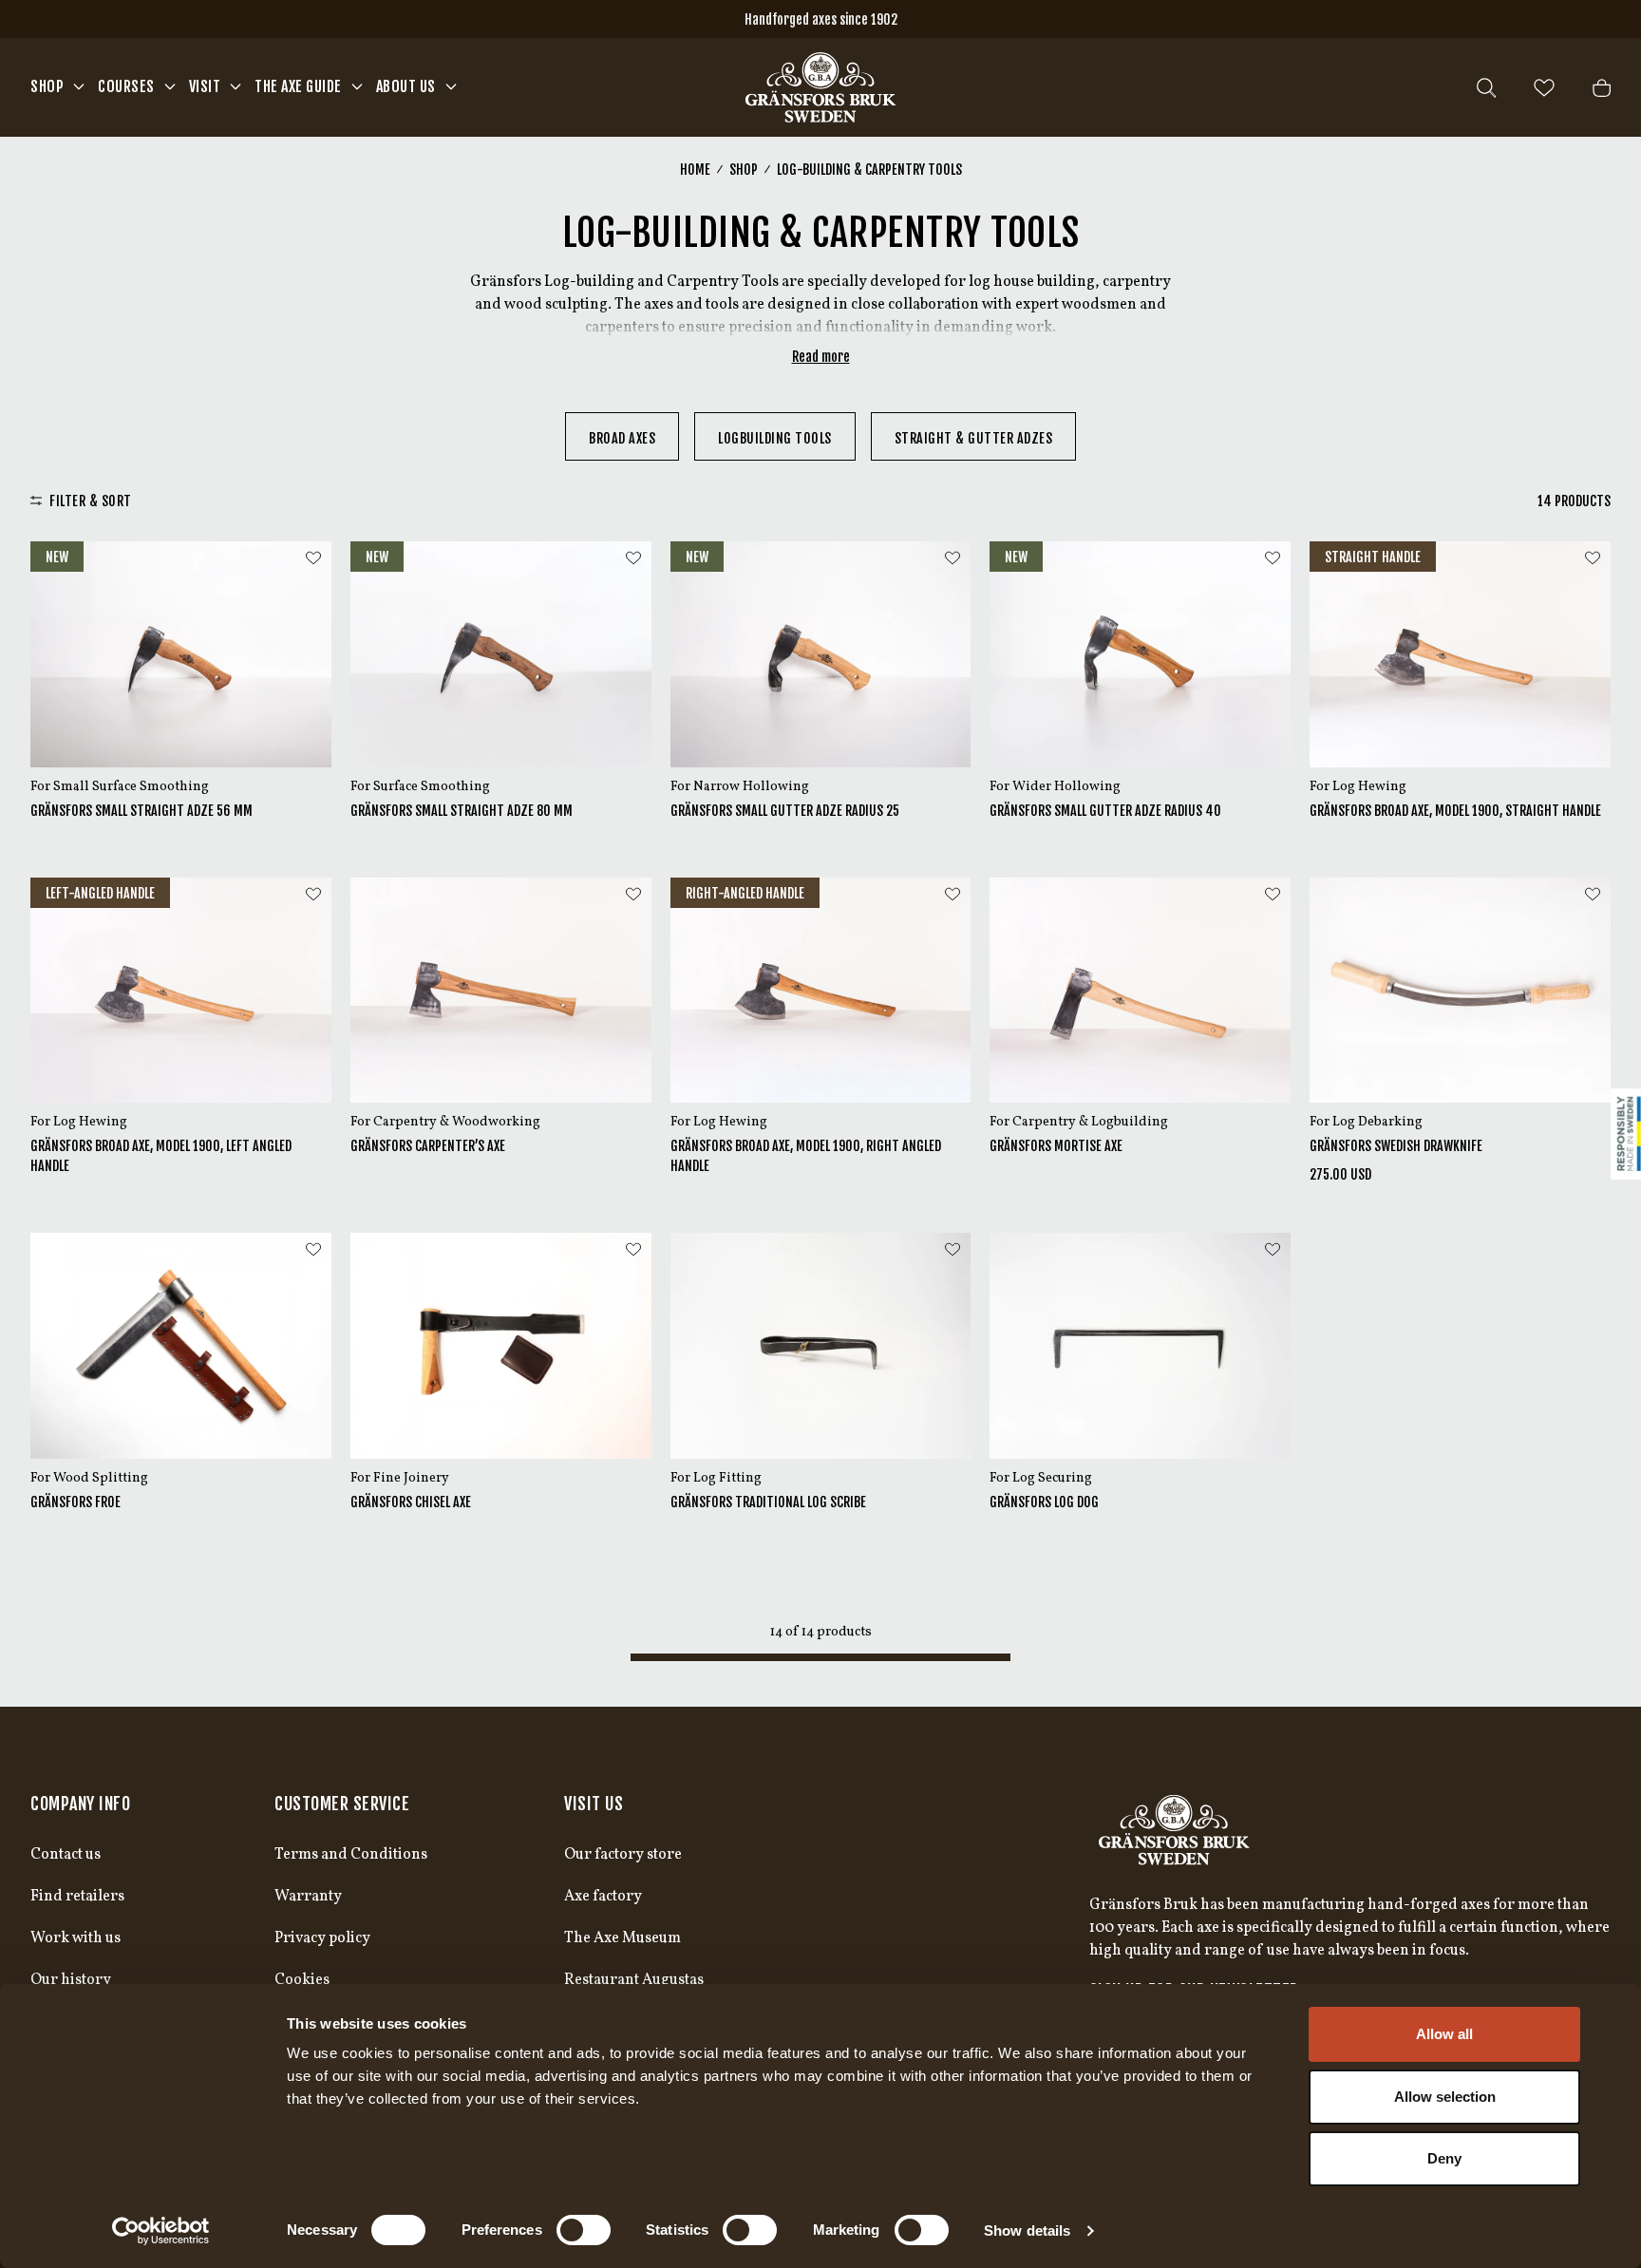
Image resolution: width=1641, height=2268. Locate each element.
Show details (1027, 2230)
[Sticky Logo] (1626, 1134)
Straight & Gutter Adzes (974, 438)
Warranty (308, 1897)
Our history (71, 1980)
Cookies (302, 1980)
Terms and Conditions (351, 1855)
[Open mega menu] (79, 86)
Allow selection (1445, 2097)
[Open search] (1486, 88)
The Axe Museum (622, 1938)
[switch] (584, 2230)
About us (406, 86)
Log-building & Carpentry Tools (869, 170)
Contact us (66, 1855)
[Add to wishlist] (313, 558)
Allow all (1444, 2034)
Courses (126, 86)
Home (695, 170)
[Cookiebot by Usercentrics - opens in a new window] (161, 2231)
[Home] (820, 87)
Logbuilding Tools (775, 438)
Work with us (75, 1938)
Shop (47, 86)
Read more (821, 357)
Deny (1444, 2158)
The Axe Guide (298, 86)
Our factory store (623, 1855)
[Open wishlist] (1544, 88)
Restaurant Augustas (634, 1980)
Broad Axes (622, 438)
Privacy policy (322, 1938)
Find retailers (77, 1897)
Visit (205, 86)
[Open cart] (1602, 88)
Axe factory (603, 1897)
